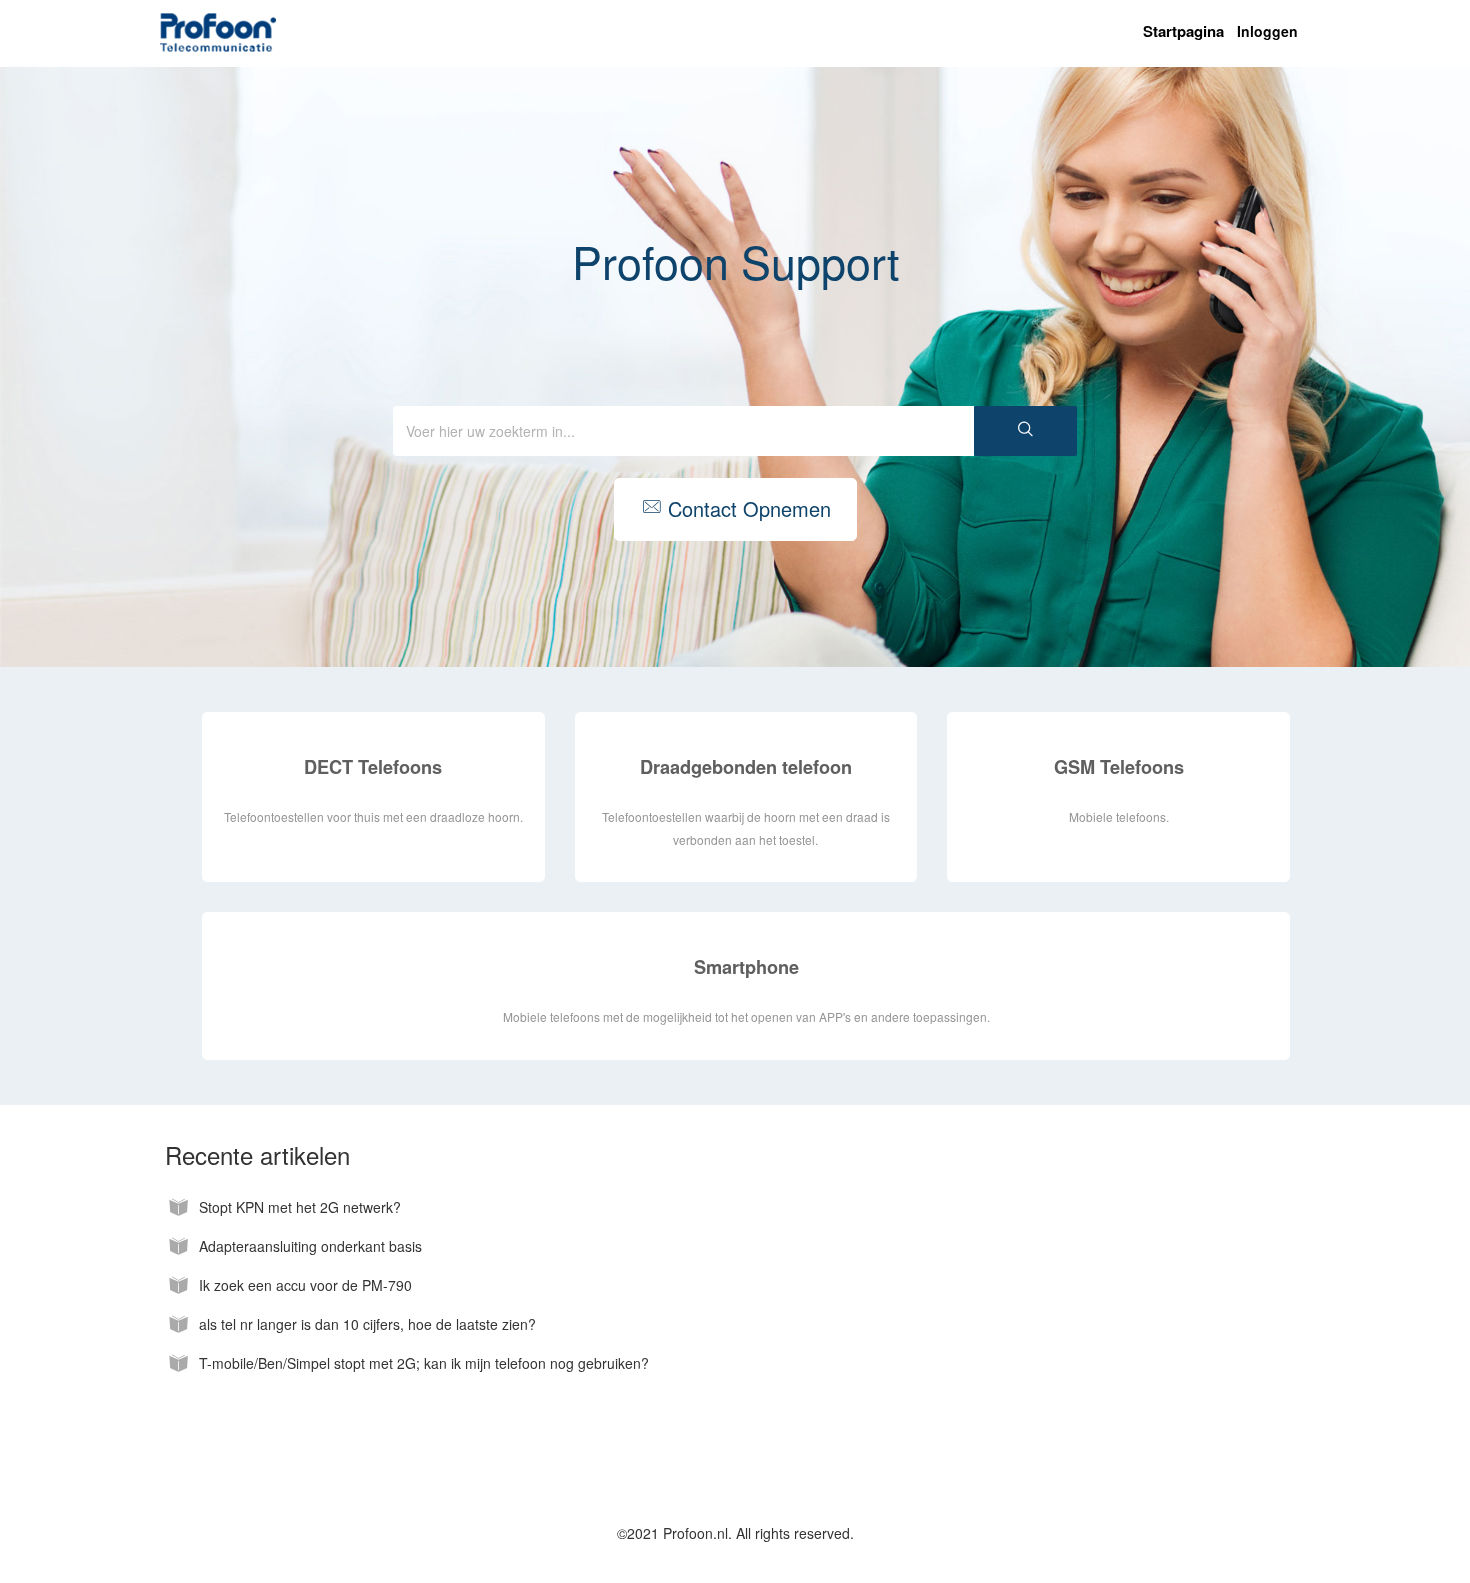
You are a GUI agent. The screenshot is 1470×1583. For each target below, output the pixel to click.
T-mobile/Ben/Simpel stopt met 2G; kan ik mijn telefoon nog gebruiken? (424, 1363)
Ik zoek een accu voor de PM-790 (305, 1285)
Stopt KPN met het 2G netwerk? (300, 1207)
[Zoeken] (1025, 431)
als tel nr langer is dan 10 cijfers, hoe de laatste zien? (367, 1324)
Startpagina (1183, 31)
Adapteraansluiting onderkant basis (310, 1246)
